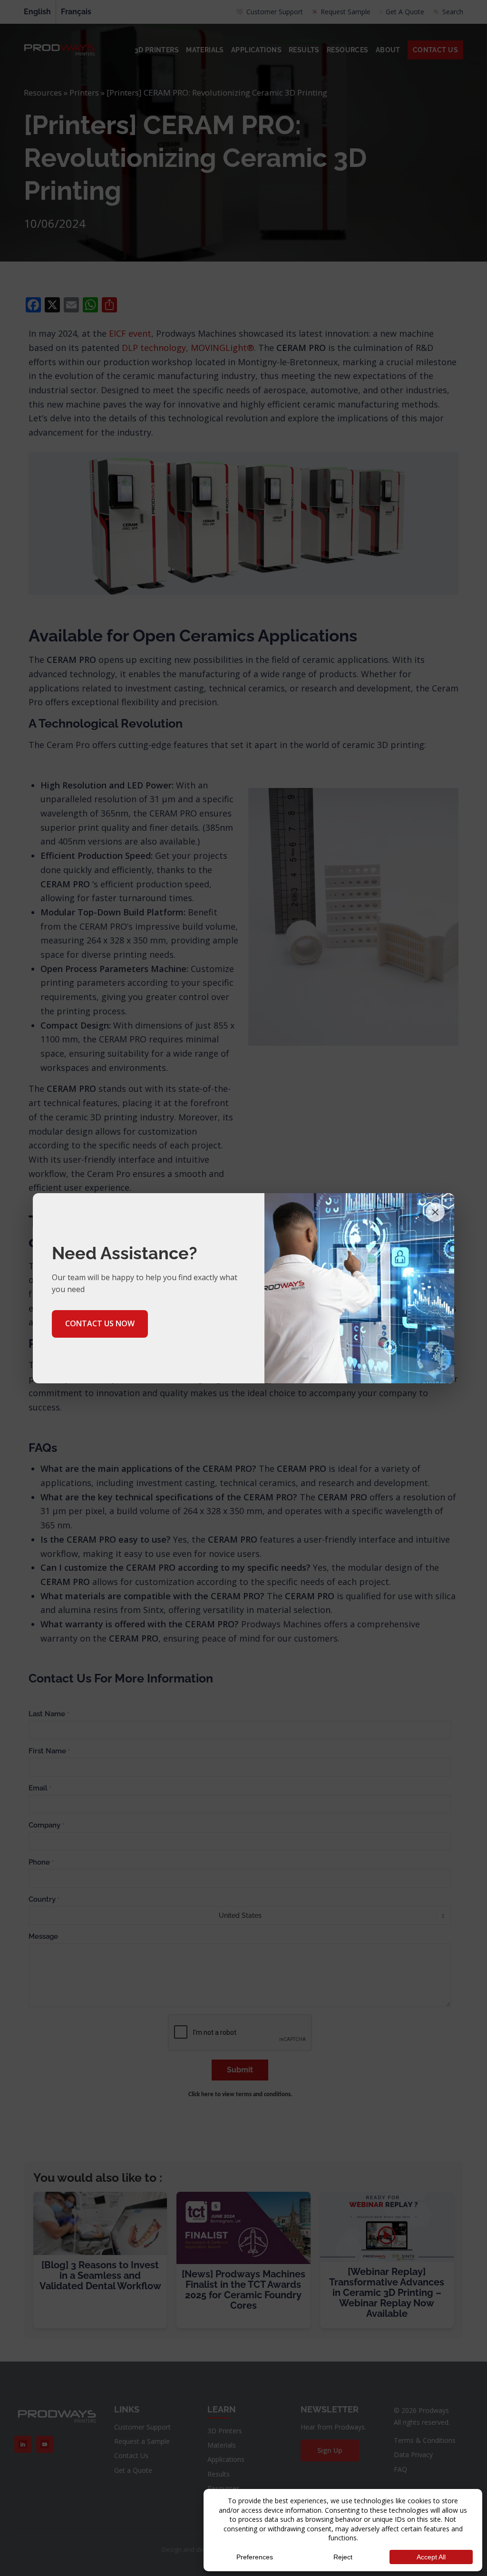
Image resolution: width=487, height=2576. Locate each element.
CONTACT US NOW (100, 1323)
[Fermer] (435, 1212)
